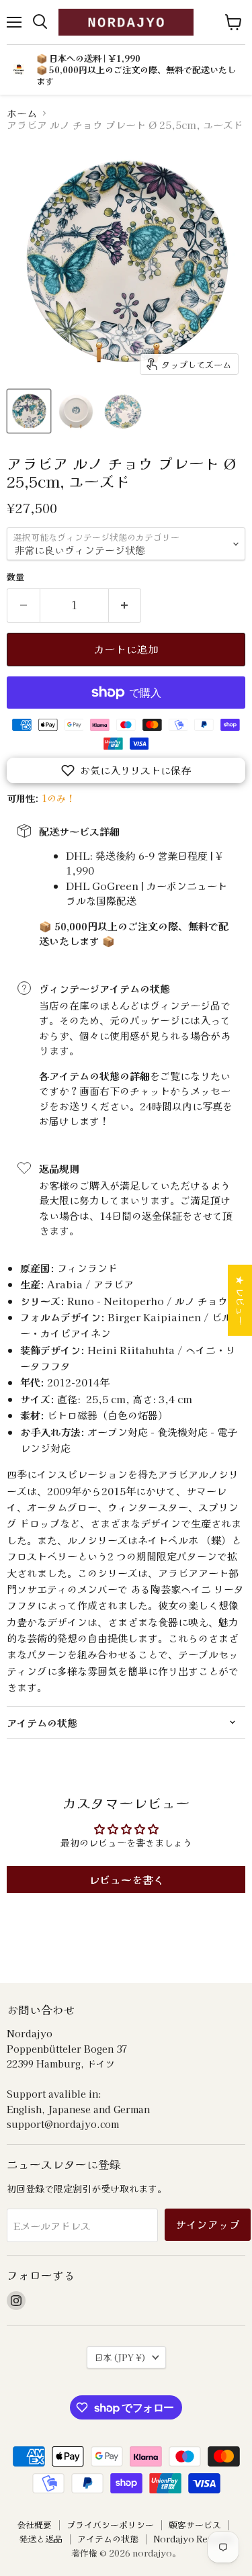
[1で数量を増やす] (125, 605)
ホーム (22, 113)
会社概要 (34, 2525)
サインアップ (208, 2224)
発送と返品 (41, 2539)
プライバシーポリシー (110, 2525)
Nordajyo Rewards (194, 2539)
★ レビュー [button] (241, 1300)
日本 (120, 2357)
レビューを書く (126, 1879)
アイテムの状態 (108, 2539)
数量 (15, 577)
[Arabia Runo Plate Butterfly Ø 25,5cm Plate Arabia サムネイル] (29, 411)
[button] (126, 770)
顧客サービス (195, 2525)
